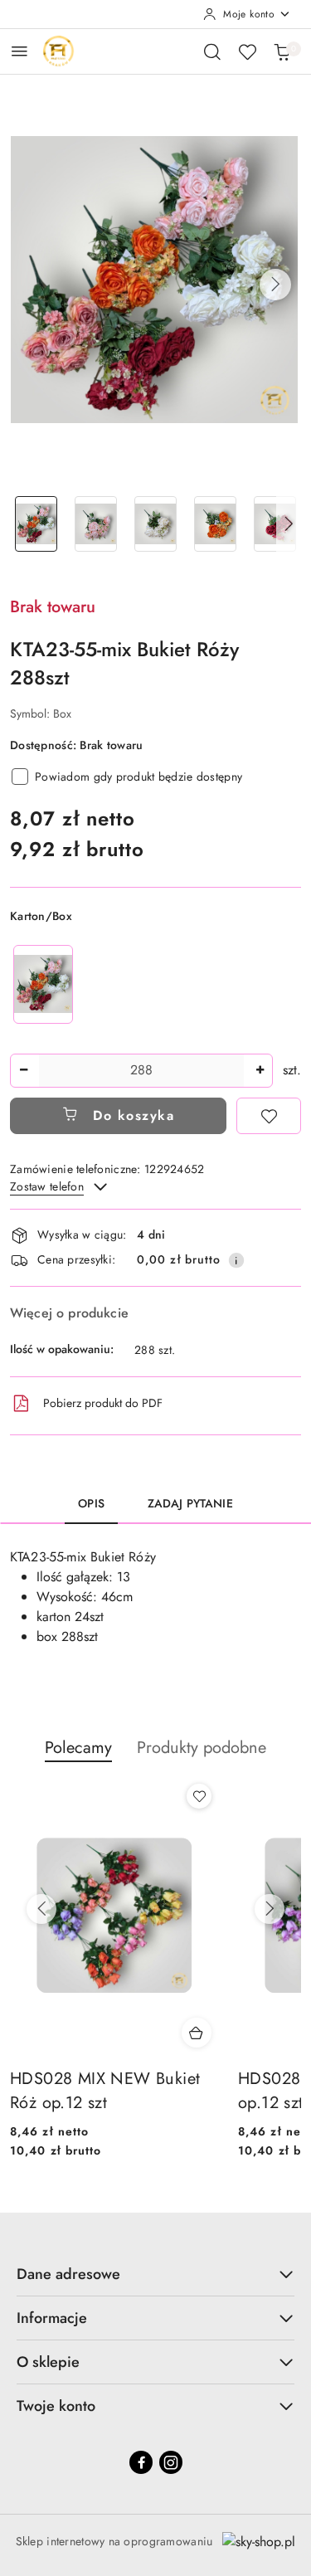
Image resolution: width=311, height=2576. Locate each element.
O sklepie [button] (48, 2362)
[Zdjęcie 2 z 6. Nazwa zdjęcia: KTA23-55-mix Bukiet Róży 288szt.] (96, 524)
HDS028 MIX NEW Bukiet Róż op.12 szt (105, 2091)
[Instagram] (171, 2462)
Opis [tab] (91, 1503)
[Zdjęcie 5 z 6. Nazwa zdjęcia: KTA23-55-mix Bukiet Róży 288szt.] (275, 524)
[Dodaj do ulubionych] (269, 1116)
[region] (43, 984)
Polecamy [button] (78, 1748)
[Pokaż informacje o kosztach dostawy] (236, 1260)
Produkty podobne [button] (202, 1748)
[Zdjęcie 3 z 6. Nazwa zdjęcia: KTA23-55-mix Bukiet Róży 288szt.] (156, 524)
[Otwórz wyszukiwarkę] (212, 51)
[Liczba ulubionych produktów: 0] (247, 51)
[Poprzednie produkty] (41, 1909)
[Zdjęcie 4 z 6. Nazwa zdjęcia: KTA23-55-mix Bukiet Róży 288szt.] (215, 524)
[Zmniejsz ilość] (23, 1071)
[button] (275, 285)
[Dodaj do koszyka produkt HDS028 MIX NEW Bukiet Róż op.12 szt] (197, 2033)
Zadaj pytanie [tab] (190, 1503)
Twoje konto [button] (56, 2406)
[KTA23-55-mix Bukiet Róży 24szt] (43, 984)
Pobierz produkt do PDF (103, 1403)
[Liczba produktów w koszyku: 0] (282, 51)
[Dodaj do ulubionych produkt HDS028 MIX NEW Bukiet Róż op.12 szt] (199, 1796)
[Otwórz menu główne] (19, 51)
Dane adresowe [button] (68, 2274)
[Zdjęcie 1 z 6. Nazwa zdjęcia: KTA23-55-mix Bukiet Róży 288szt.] (36, 524)
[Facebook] (141, 2462)
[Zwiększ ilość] (260, 1071)
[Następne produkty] (270, 1909)
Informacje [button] (52, 2318)
